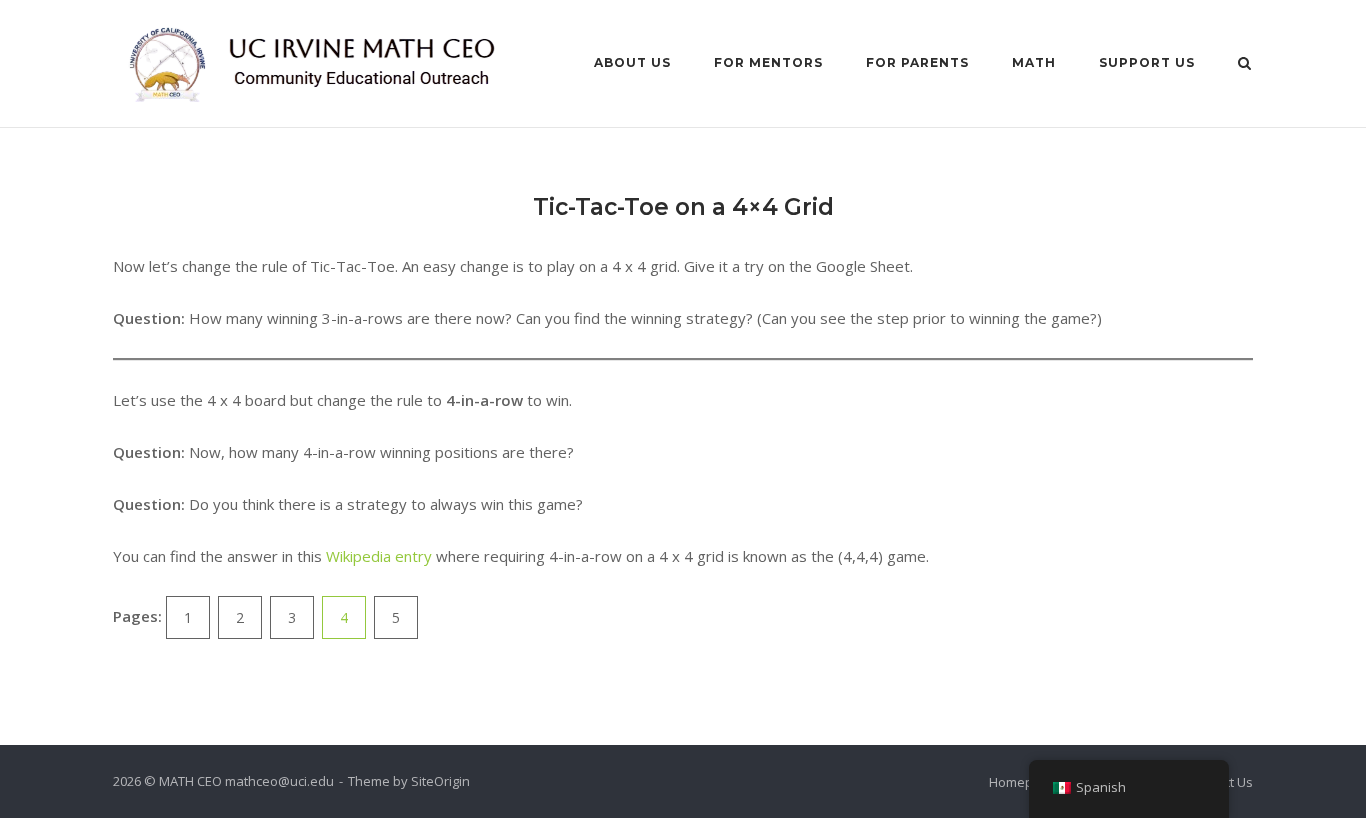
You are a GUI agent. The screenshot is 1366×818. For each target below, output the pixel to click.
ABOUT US (632, 62)
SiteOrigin (440, 781)
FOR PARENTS (917, 62)
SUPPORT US (1147, 62)
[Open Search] (1244, 65)
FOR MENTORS (768, 62)
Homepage (1022, 782)
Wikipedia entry (379, 556)
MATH (1034, 62)
